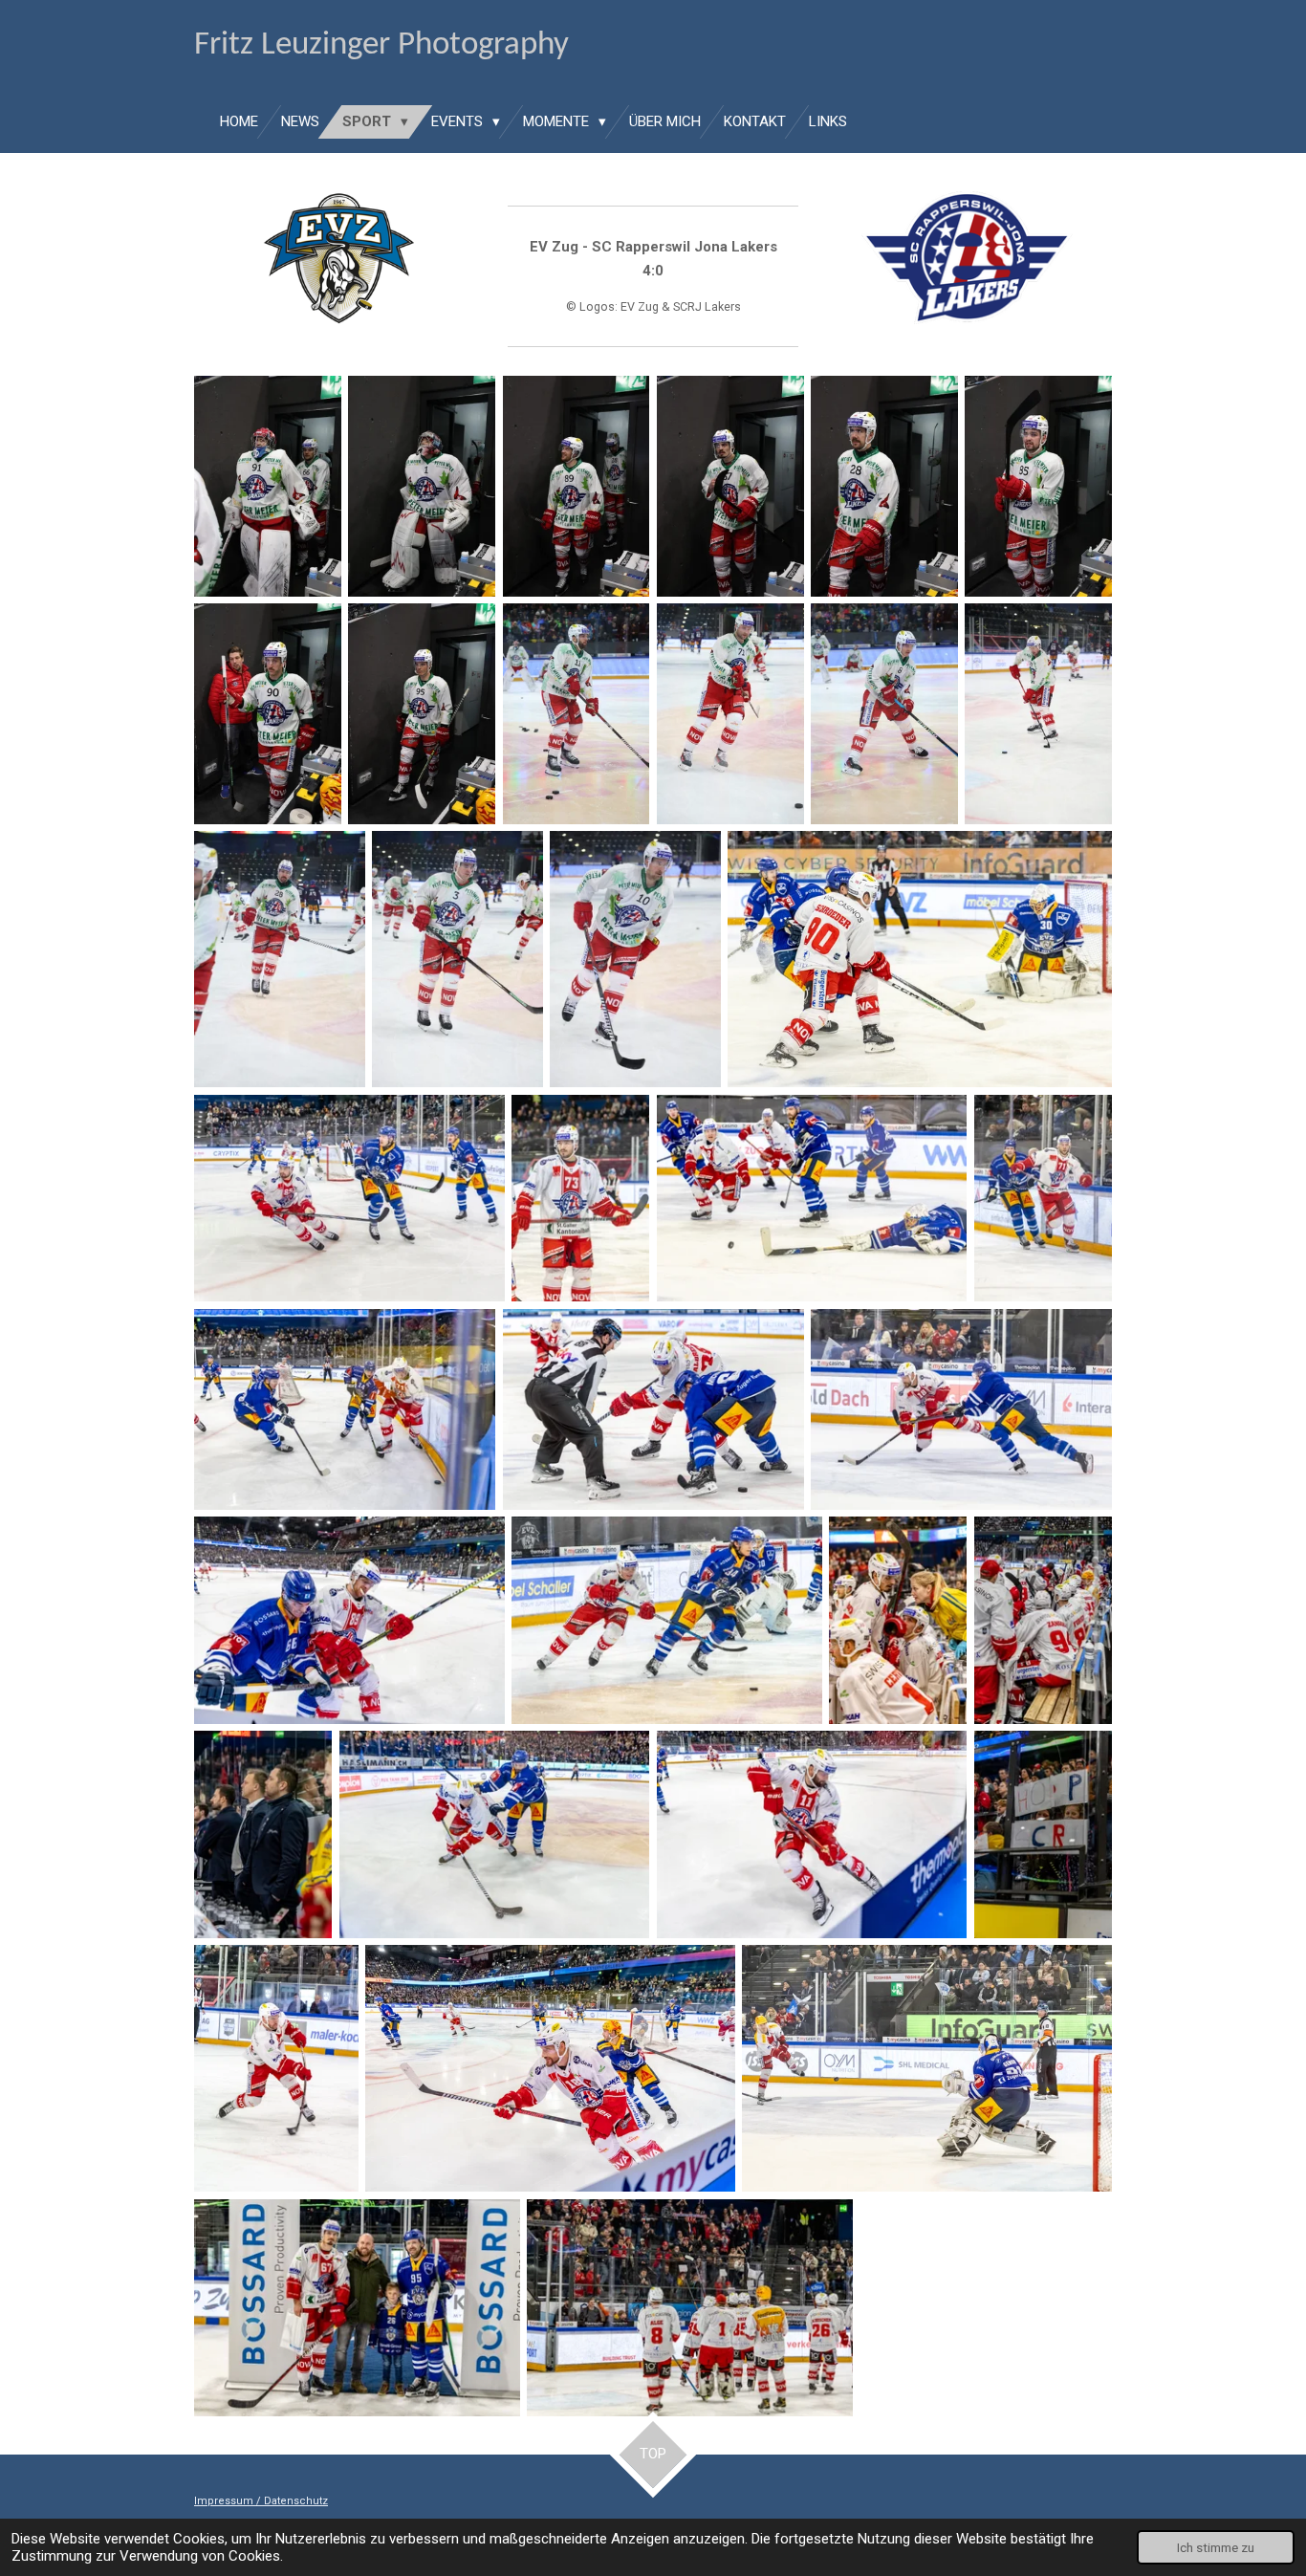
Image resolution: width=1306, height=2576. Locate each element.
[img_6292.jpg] (635, 959)
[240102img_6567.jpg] (550, 2068)
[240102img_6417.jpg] (653, 1409)
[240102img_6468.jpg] (1043, 1620)
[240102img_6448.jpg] (667, 1620)
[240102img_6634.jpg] (690, 2308)
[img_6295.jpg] (280, 959)
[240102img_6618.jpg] (927, 2068)
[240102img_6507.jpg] (495, 1834)
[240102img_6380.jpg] (1043, 1198)
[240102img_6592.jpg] (276, 2068)
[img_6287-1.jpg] (268, 714)
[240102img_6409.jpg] (345, 1409)
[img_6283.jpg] (577, 486)
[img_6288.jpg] (422, 714)
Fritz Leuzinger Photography (381, 45)
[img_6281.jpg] (268, 486)
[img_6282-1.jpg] (422, 486)
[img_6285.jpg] (730, 486)
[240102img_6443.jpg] (898, 1620)
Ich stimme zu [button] (1216, 2547)
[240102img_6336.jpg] (812, 1198)
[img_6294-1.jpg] (457, 959)
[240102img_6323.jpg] (349, 1198)
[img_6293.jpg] (730, 714)
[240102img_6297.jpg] (580, 1198)
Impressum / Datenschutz (261, 2501)
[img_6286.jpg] (1038, 486)
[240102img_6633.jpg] (357, 2308)
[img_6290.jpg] (884, 714)
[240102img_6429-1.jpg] (349, 1620)
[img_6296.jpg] (1038, 714)
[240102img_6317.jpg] (920, 959)
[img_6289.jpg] (577, 714)
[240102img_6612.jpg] (1043, 1834)
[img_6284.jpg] (884, 486)
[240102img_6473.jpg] (263, 1834)
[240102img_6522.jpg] (812, 1834)
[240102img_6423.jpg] (961, 1409)
